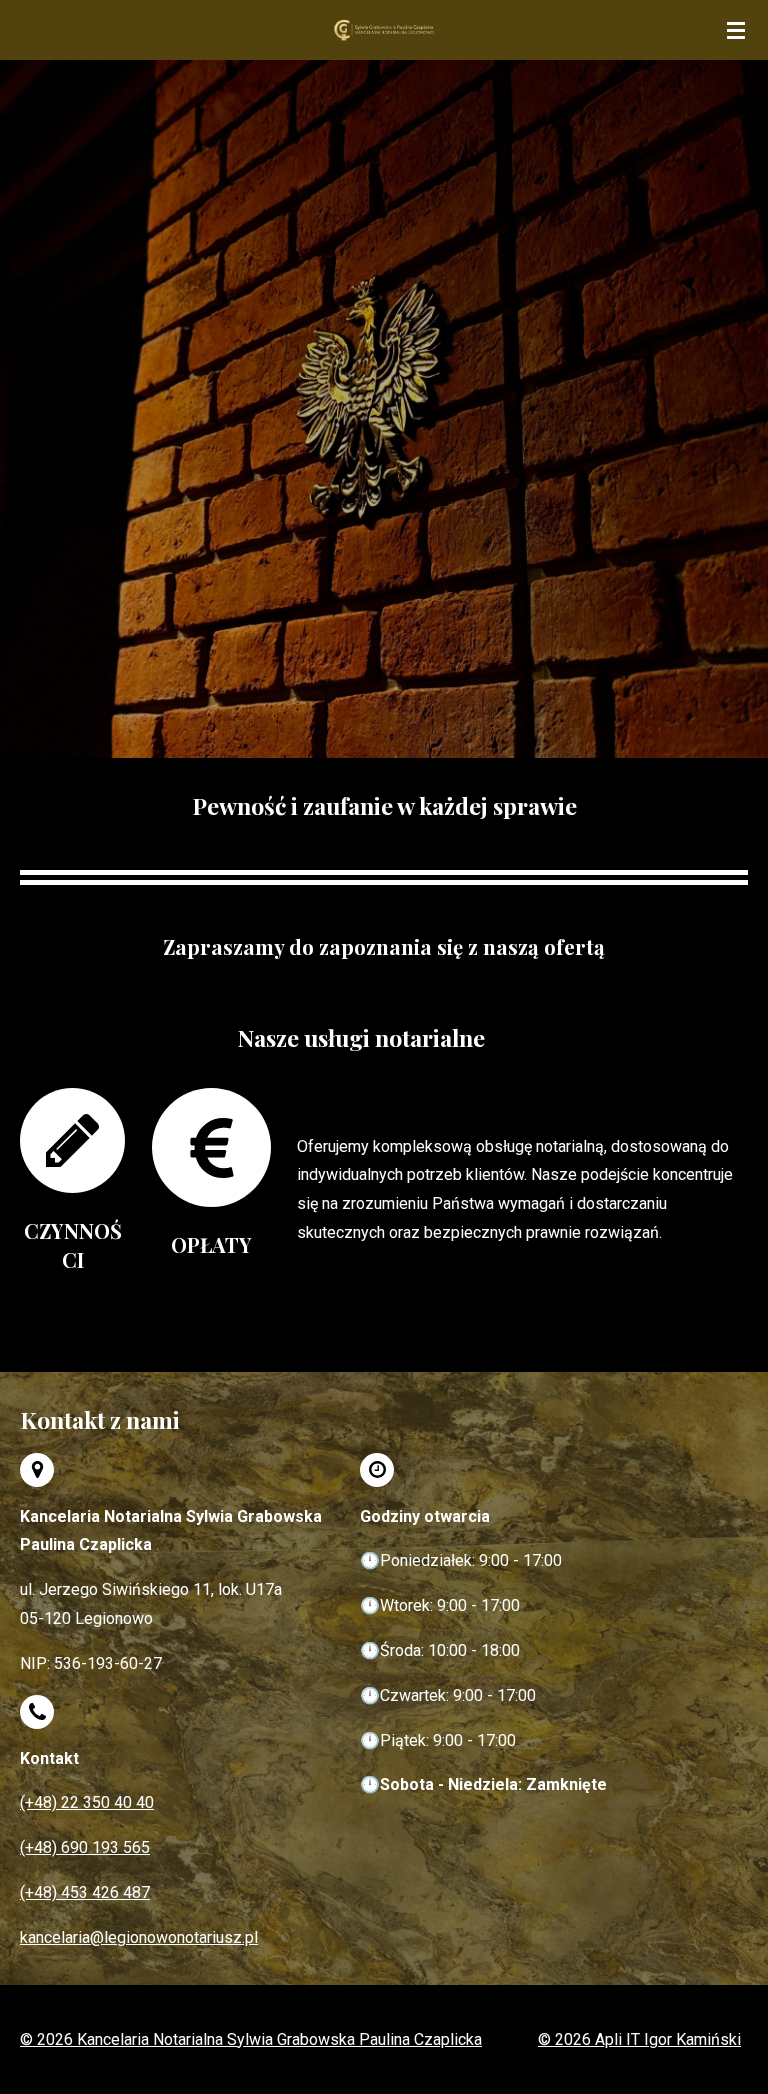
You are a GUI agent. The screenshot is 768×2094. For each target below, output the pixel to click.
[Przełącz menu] (736, 30)
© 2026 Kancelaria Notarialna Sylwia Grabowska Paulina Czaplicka (251, 2039)
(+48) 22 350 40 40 (87, 1802)
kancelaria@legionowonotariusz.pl (139, 1937)
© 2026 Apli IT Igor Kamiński (639, 2039)
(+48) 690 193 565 (85, 1847)
